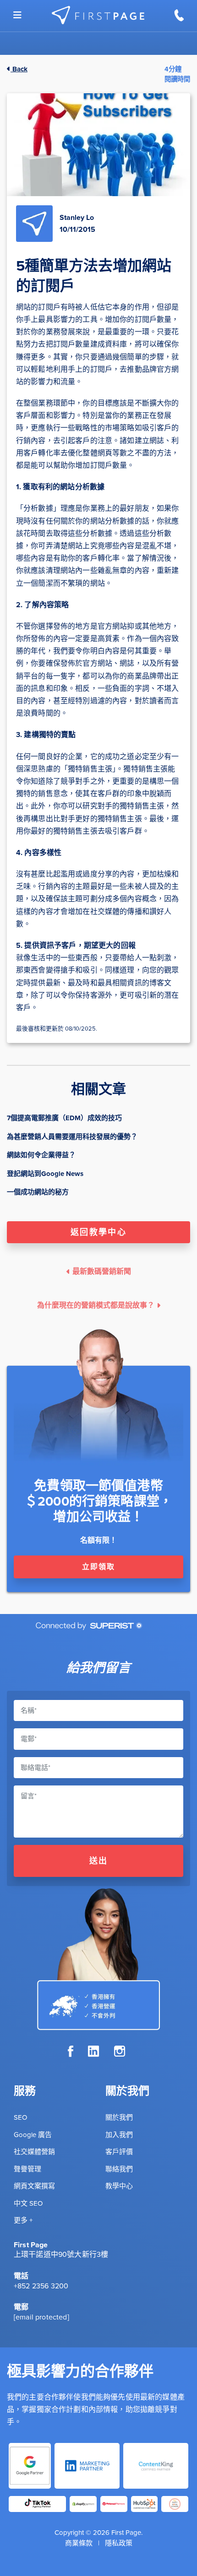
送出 (99, 1861)
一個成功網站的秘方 (38, 1192)
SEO (20, 2117)
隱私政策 (119, 2543)
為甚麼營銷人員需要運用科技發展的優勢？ (72, 1137)
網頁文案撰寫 (34, 2186)
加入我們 (119, 2135)
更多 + (23, 2220)
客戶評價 (119, 2152)
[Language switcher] (17, 15)
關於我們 (119, 2117)
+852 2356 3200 (41, 2286)
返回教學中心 (98, 1232)
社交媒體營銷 (34, 2152)
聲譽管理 (27, 2169)
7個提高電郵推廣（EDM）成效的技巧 (64, 1118)
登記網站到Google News (45, 1174)
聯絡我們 (119, 2169)
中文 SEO (28, 2203)
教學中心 (119, 2186)
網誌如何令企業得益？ (41, 1155)
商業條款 (79, 2543)
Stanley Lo (77, 217)
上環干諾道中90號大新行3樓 (61, 2254)
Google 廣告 (33, 2135)
